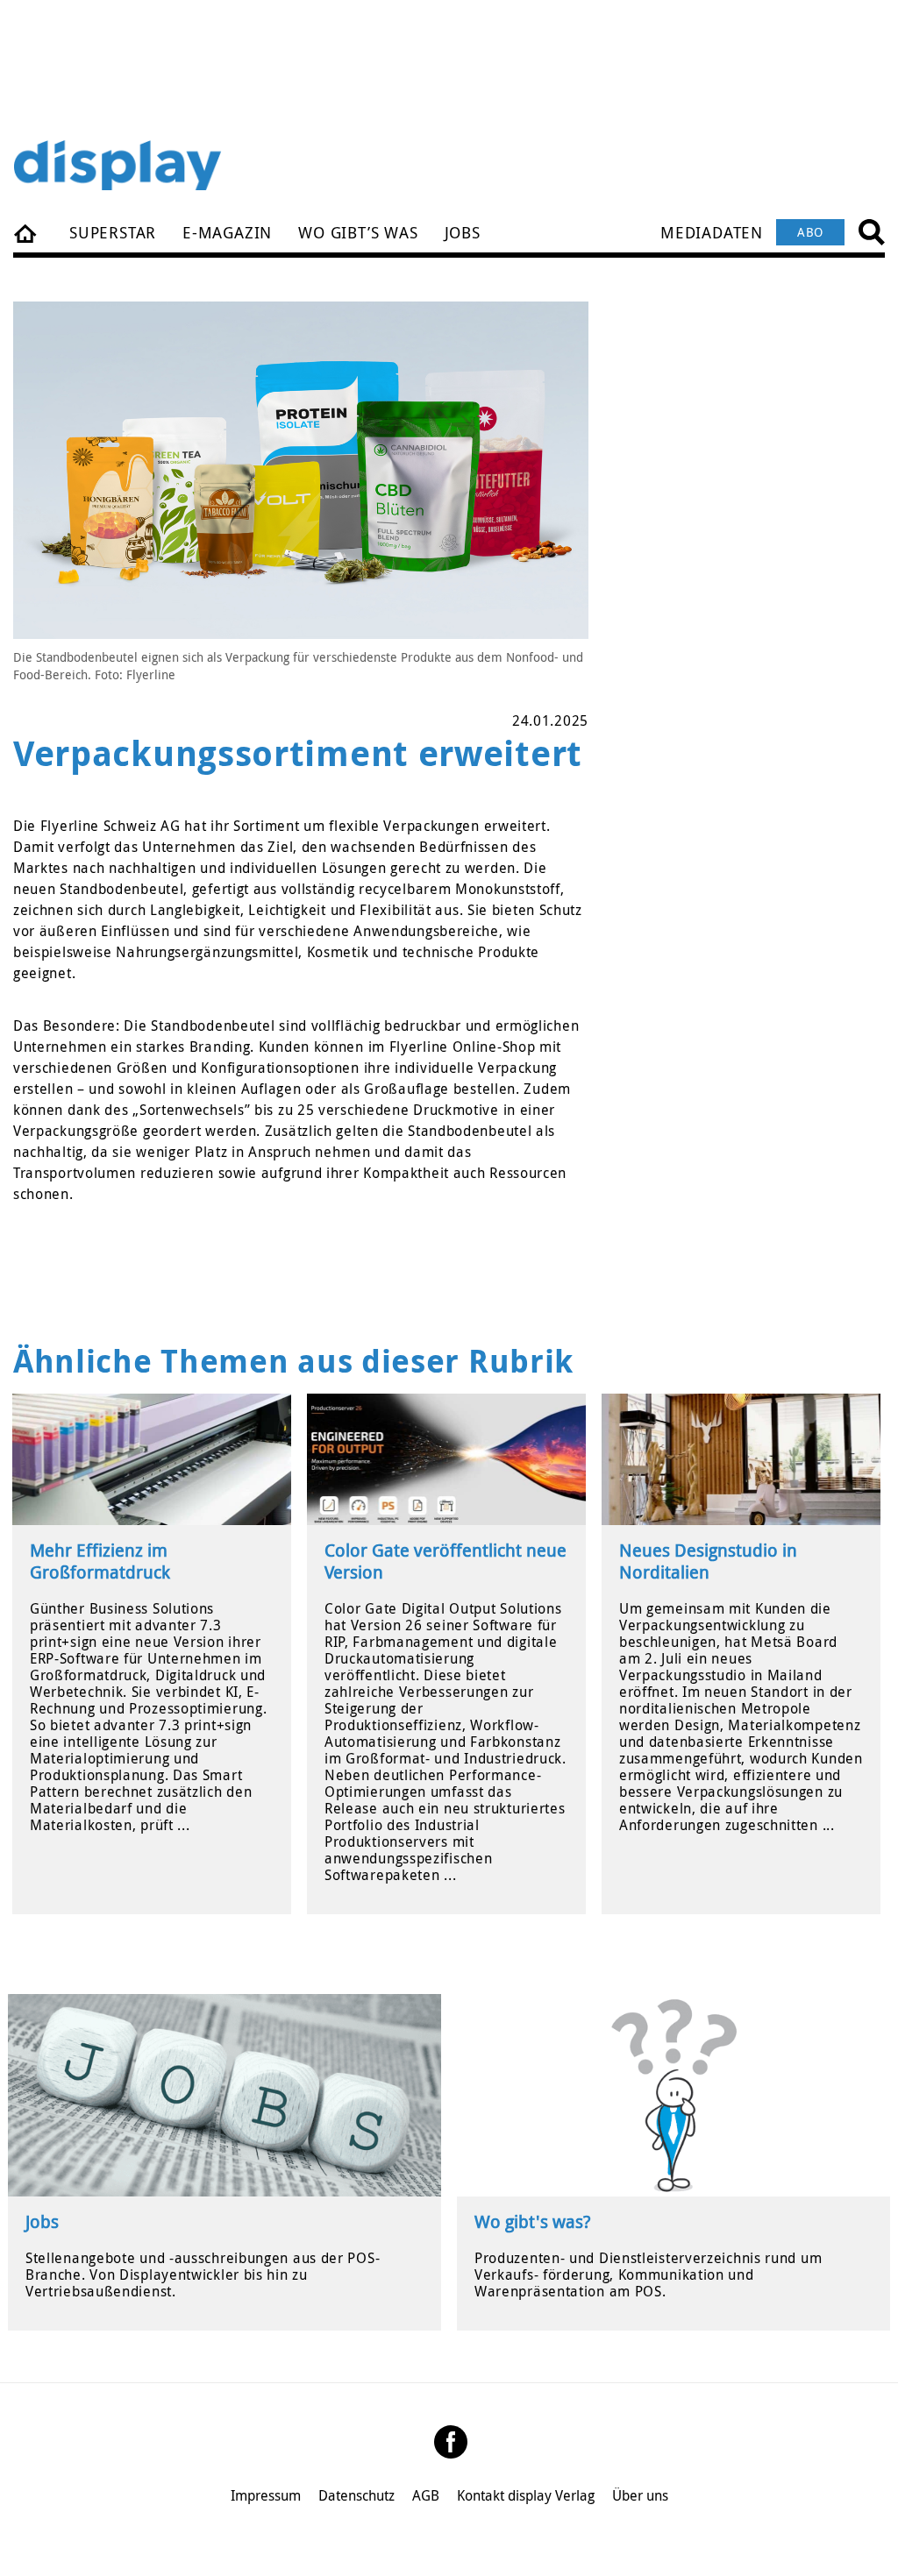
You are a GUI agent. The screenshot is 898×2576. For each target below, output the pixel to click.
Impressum (266, 2495)
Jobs (463, 232)
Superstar (113, 232)
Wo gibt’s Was (358, 232)
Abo (810, 232)
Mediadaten (712, 232)
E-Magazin (227, 232)
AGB (426, 2495)
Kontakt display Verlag (526, 2495)
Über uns (640, 2495)
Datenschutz (356, 2495)
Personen (26, 232)
